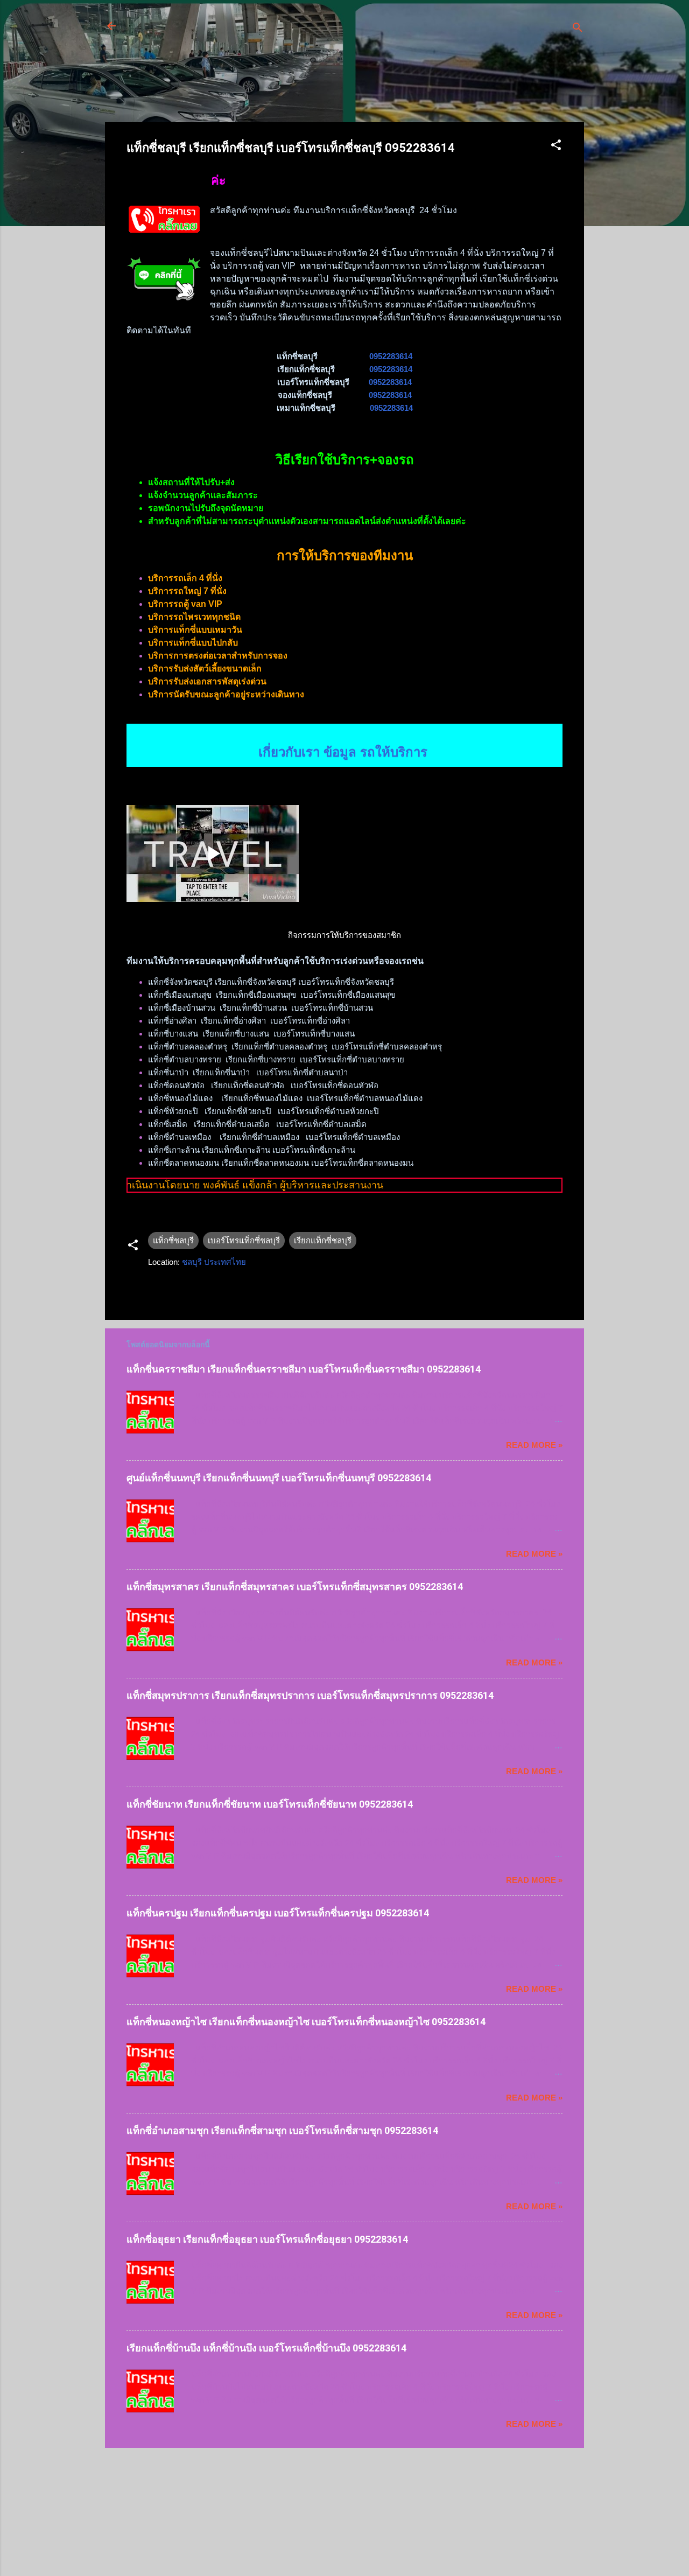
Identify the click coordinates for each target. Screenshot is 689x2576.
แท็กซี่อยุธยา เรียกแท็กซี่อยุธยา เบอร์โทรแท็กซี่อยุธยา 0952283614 (267, 2239)
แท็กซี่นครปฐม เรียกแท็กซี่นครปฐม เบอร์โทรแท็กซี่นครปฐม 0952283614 (278, 1913)
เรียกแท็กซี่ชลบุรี (323, 1240)
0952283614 (391, 356)
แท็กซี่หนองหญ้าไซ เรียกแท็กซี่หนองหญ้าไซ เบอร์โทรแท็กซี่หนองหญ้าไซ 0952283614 (306, 2022)
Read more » (534, 1445)
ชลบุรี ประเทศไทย (214, 1262)
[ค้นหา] (578, 29)
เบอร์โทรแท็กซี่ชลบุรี (244, 1240)
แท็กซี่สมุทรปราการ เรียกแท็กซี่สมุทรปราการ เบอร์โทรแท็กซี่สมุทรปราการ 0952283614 (310, 1695)
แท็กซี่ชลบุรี (173, 1240)
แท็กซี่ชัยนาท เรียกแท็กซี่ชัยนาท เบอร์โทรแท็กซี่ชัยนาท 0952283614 (270, 1804)
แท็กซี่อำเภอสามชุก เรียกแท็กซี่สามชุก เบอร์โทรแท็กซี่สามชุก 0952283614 (282, 2130)
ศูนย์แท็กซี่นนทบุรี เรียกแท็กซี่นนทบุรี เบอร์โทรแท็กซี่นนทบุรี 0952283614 (279, 1478)
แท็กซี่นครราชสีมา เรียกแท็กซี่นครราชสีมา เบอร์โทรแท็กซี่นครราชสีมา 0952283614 (304, 1369)
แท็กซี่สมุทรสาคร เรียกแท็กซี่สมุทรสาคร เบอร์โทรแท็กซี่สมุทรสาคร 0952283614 (295, 1587)
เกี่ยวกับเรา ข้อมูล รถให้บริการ (345, 737)
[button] (556, 147)
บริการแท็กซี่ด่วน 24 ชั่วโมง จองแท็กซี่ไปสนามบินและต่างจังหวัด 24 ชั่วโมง (318, 32)
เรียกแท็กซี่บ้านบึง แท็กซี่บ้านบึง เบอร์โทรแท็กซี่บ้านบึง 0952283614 (266, 2348)
